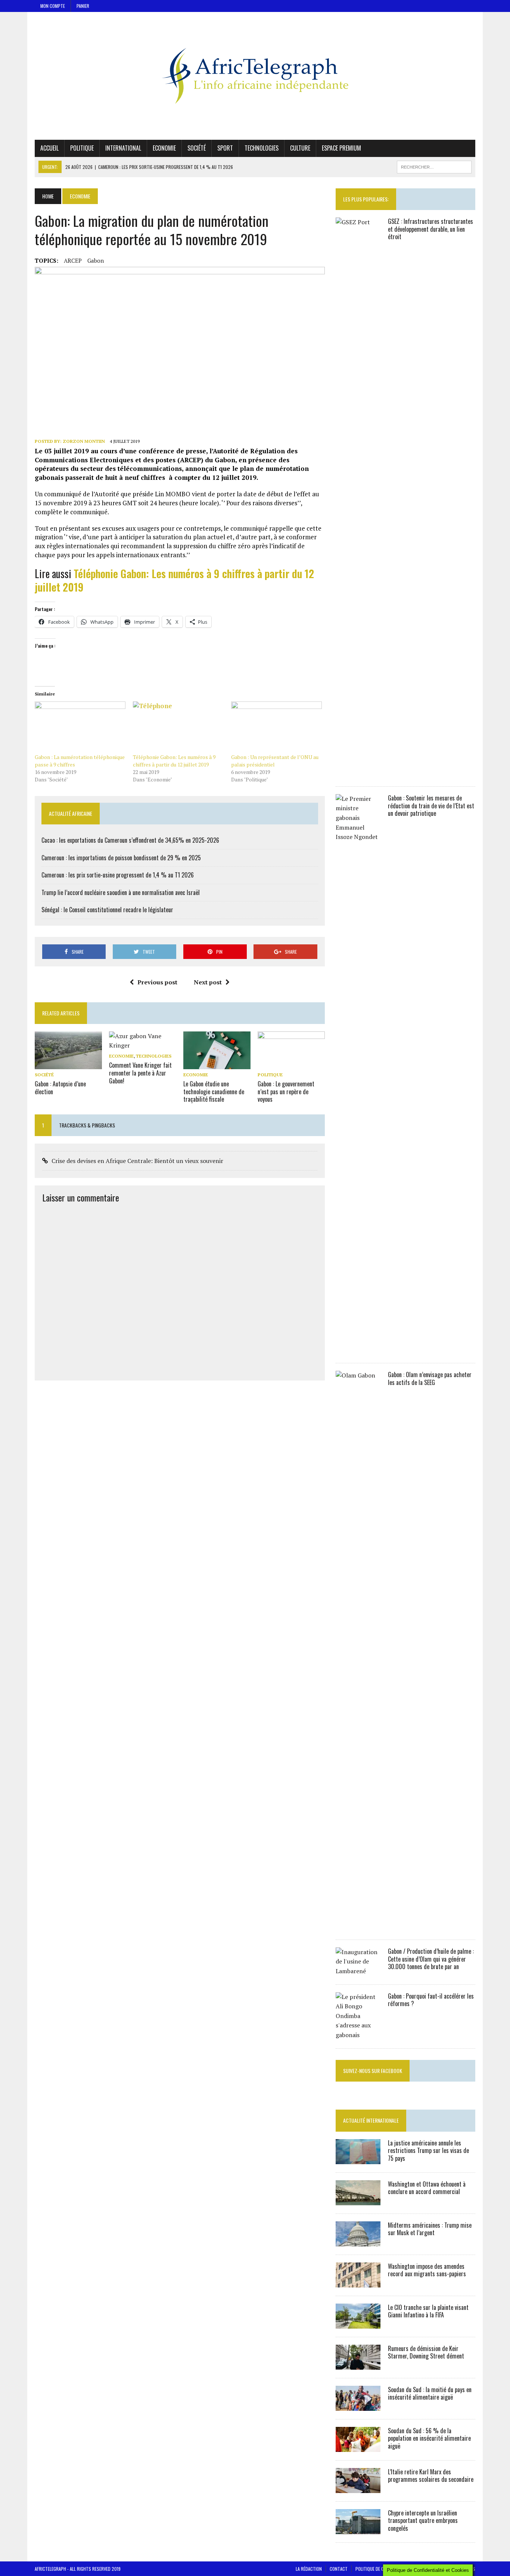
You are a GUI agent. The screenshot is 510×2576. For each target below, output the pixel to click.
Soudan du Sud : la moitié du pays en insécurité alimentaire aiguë (430, 2393)
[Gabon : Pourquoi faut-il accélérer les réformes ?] (358, 2035)
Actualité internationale (371, 2120)
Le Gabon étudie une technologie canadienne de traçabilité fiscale (214, 1092)
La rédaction (309, 2569)
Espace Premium (341, 148)
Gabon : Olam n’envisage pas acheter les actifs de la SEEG (430, 1378)
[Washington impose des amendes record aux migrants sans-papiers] (358, 2282)
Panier (83, 6)
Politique (82, 148)
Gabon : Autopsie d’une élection (60, 1088)
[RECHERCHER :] (434, 166)
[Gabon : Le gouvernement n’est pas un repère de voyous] (291, 1064)
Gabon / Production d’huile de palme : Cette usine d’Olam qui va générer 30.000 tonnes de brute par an (431, 1959)
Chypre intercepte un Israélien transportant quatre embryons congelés (423, 2521)
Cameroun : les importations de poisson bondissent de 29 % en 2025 (121, 858)
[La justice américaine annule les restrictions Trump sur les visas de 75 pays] (358, 2159)
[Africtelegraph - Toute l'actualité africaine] (255, 76)
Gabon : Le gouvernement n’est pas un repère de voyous (286, 1092)
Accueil (49, 148)
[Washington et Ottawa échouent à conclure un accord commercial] (358, 2200)
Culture (300, 148)
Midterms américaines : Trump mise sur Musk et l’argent (430, 2229)
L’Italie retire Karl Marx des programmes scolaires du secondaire (431, 2476)
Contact (339, 2569)
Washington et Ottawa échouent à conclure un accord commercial (427, 2188)
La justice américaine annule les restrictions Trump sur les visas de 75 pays (428, 2151)
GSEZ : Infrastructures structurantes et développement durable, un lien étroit (430, 229)
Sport (225, 148)
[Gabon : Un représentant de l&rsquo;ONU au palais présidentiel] (276, 727)
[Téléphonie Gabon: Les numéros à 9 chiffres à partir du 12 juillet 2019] (178, 727)
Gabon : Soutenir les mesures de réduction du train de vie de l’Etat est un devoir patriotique (431, 806)
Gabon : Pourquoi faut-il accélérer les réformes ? (431, 2000)
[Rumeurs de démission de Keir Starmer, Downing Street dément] (358, 2364)
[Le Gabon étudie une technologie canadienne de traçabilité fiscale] (217, 1064)
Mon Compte (53, 6)
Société (197, 148)
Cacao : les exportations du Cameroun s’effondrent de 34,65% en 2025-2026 (130, 840)
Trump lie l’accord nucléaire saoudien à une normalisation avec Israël (121, 892)
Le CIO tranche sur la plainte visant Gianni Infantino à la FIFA (428, 2311)
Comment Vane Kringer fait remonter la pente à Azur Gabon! (140, 1073)
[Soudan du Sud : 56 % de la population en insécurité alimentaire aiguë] (358, 2447)
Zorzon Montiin (84, 441)
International (123, 148)
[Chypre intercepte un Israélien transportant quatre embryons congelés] (358, 2529)
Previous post (157, 982)
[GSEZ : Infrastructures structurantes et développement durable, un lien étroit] (358, 773)
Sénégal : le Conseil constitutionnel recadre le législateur (107, 910)
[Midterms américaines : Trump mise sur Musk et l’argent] (358, 2241)
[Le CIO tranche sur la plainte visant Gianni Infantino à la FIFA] (358, 2323)
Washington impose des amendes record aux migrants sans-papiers (427, 2270)
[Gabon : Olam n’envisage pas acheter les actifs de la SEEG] (358, 1926)
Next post (208, 982)
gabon (96, 260)
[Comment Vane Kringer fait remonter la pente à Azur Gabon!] (143, 1045)
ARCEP (73, 260)
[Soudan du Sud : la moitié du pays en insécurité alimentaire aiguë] (358, 2406)
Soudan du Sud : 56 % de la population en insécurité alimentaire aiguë (429, 2438)
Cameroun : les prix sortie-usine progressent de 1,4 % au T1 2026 (118, 875)
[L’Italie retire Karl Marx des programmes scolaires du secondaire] (358, 2488)
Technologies (262, 148)
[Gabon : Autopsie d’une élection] (68, 1064)
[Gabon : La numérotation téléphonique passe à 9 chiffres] (80, 727)
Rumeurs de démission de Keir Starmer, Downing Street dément (426, 2352)
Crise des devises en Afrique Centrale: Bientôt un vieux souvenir (137, 1161)
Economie (164, 148)
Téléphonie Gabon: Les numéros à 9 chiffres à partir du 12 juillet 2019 (174, 580)
